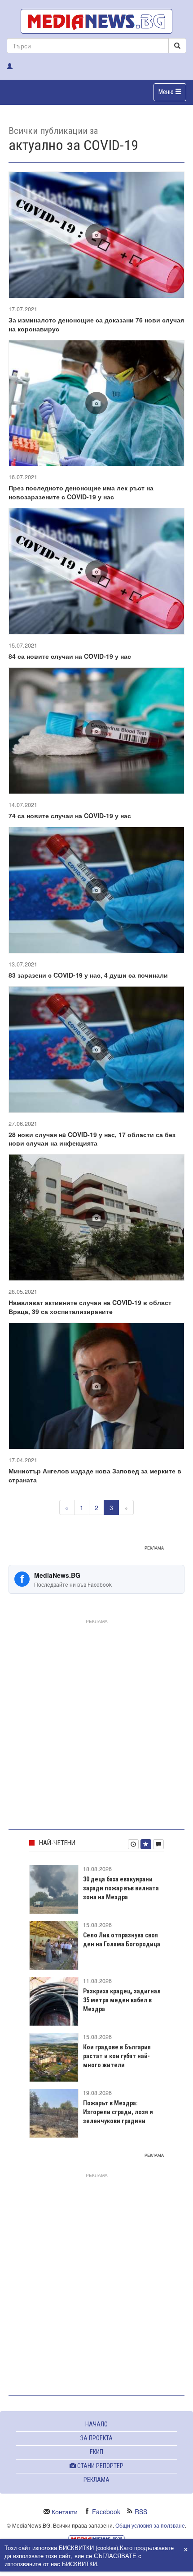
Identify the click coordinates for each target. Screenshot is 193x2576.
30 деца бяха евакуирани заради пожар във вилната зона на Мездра (121, 1888)
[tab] (133, 1844)
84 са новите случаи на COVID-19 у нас (70, 656)
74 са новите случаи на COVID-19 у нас (70, 816)
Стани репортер (100, 2466)
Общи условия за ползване (150, 2525)
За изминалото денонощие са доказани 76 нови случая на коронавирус (96, 324)
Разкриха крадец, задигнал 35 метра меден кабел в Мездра (122, 2000)
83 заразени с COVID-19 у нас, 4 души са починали (88, 975)
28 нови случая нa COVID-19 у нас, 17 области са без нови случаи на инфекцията (92, 1139)
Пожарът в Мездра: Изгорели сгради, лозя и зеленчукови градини (118, 2112)
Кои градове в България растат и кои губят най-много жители (117, 2056)
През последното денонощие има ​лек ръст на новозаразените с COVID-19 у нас (81, 492)
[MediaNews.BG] (96, 21)
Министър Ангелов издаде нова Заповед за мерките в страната (95, 1475)
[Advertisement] (96, 1722)
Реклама (96, 2480)
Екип (96, 2452)
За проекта (96, 2438)
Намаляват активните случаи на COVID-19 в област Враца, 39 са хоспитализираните (90, 1307)
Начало (96, 2424)
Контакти (65, 2512)
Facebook (106, 2512)
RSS (141, 2512)
